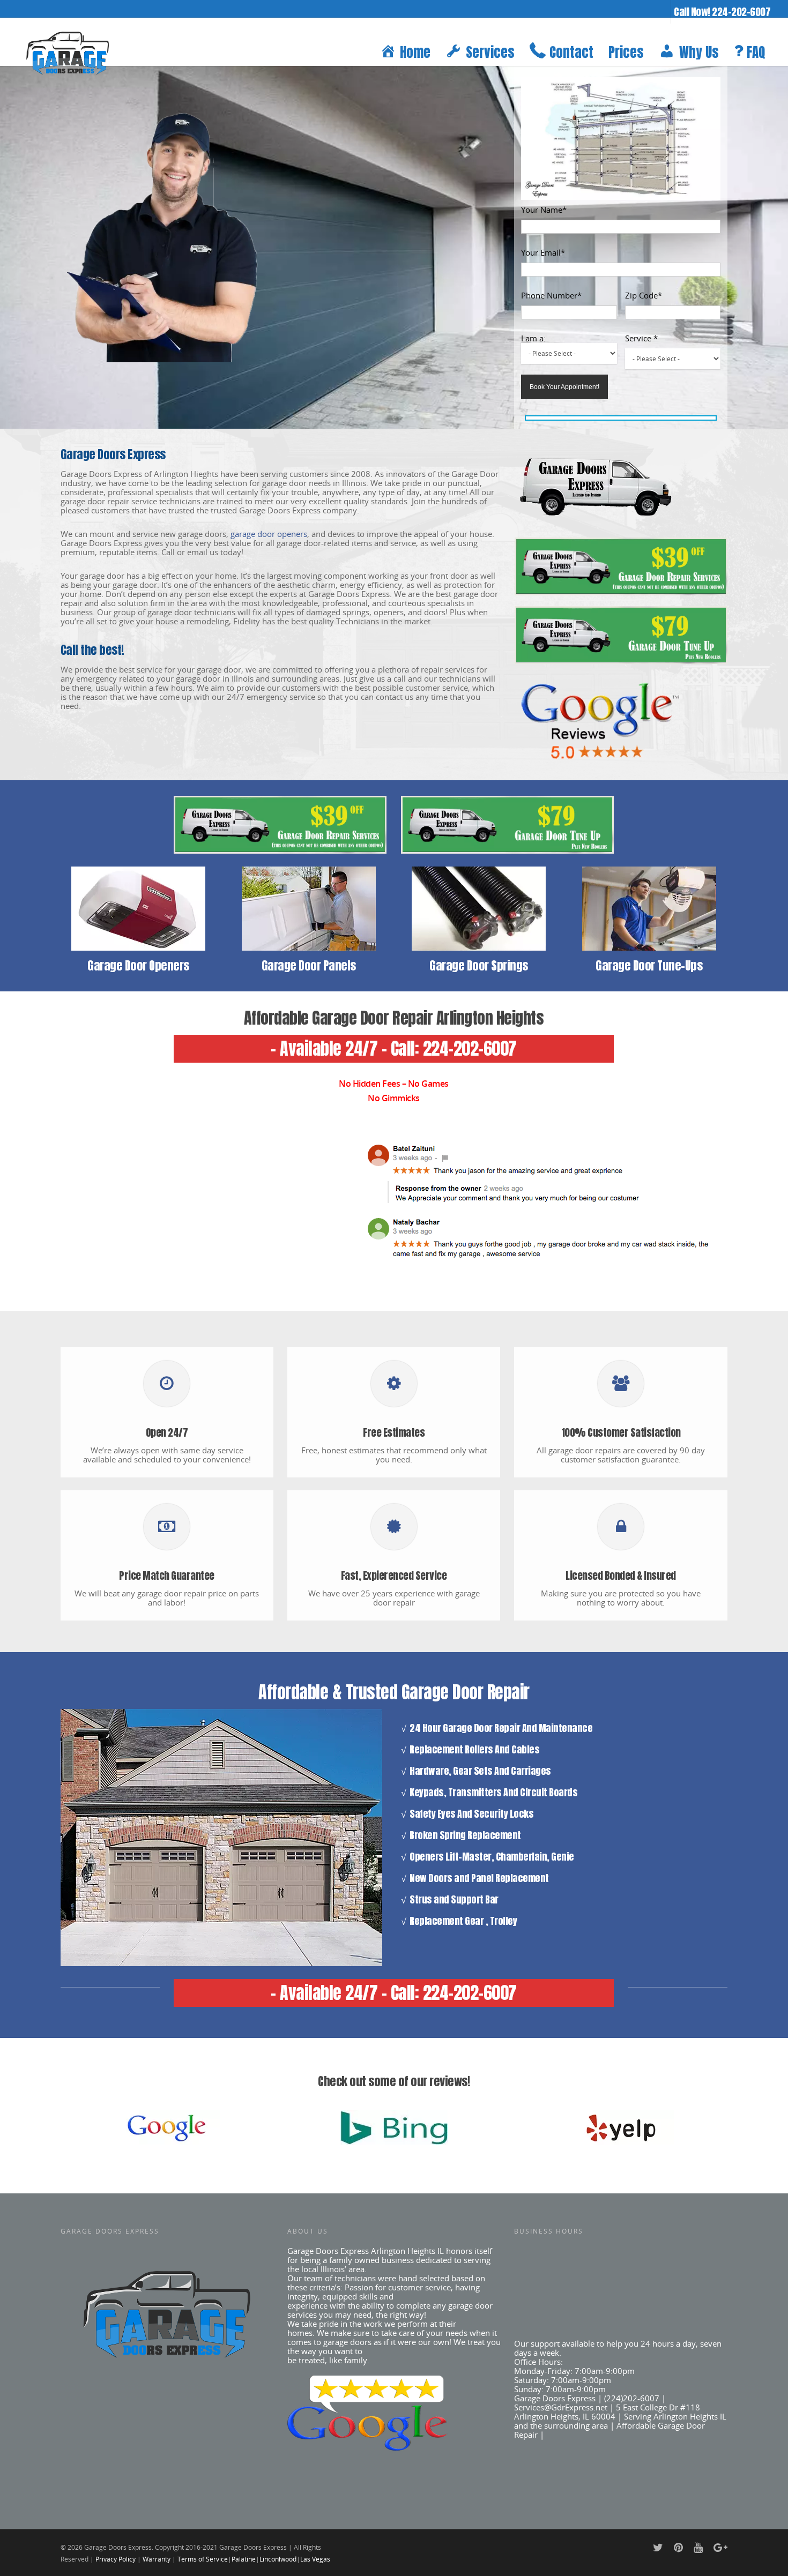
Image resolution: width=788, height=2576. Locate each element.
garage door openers (269, 534)
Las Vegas (315, 2559)
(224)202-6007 (632, 2398)
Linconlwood (278, 2559)
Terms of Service (203, 2559)
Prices (626, 52)
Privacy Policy (116, 2559)
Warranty (157, 2559)
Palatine (244, 2559)
